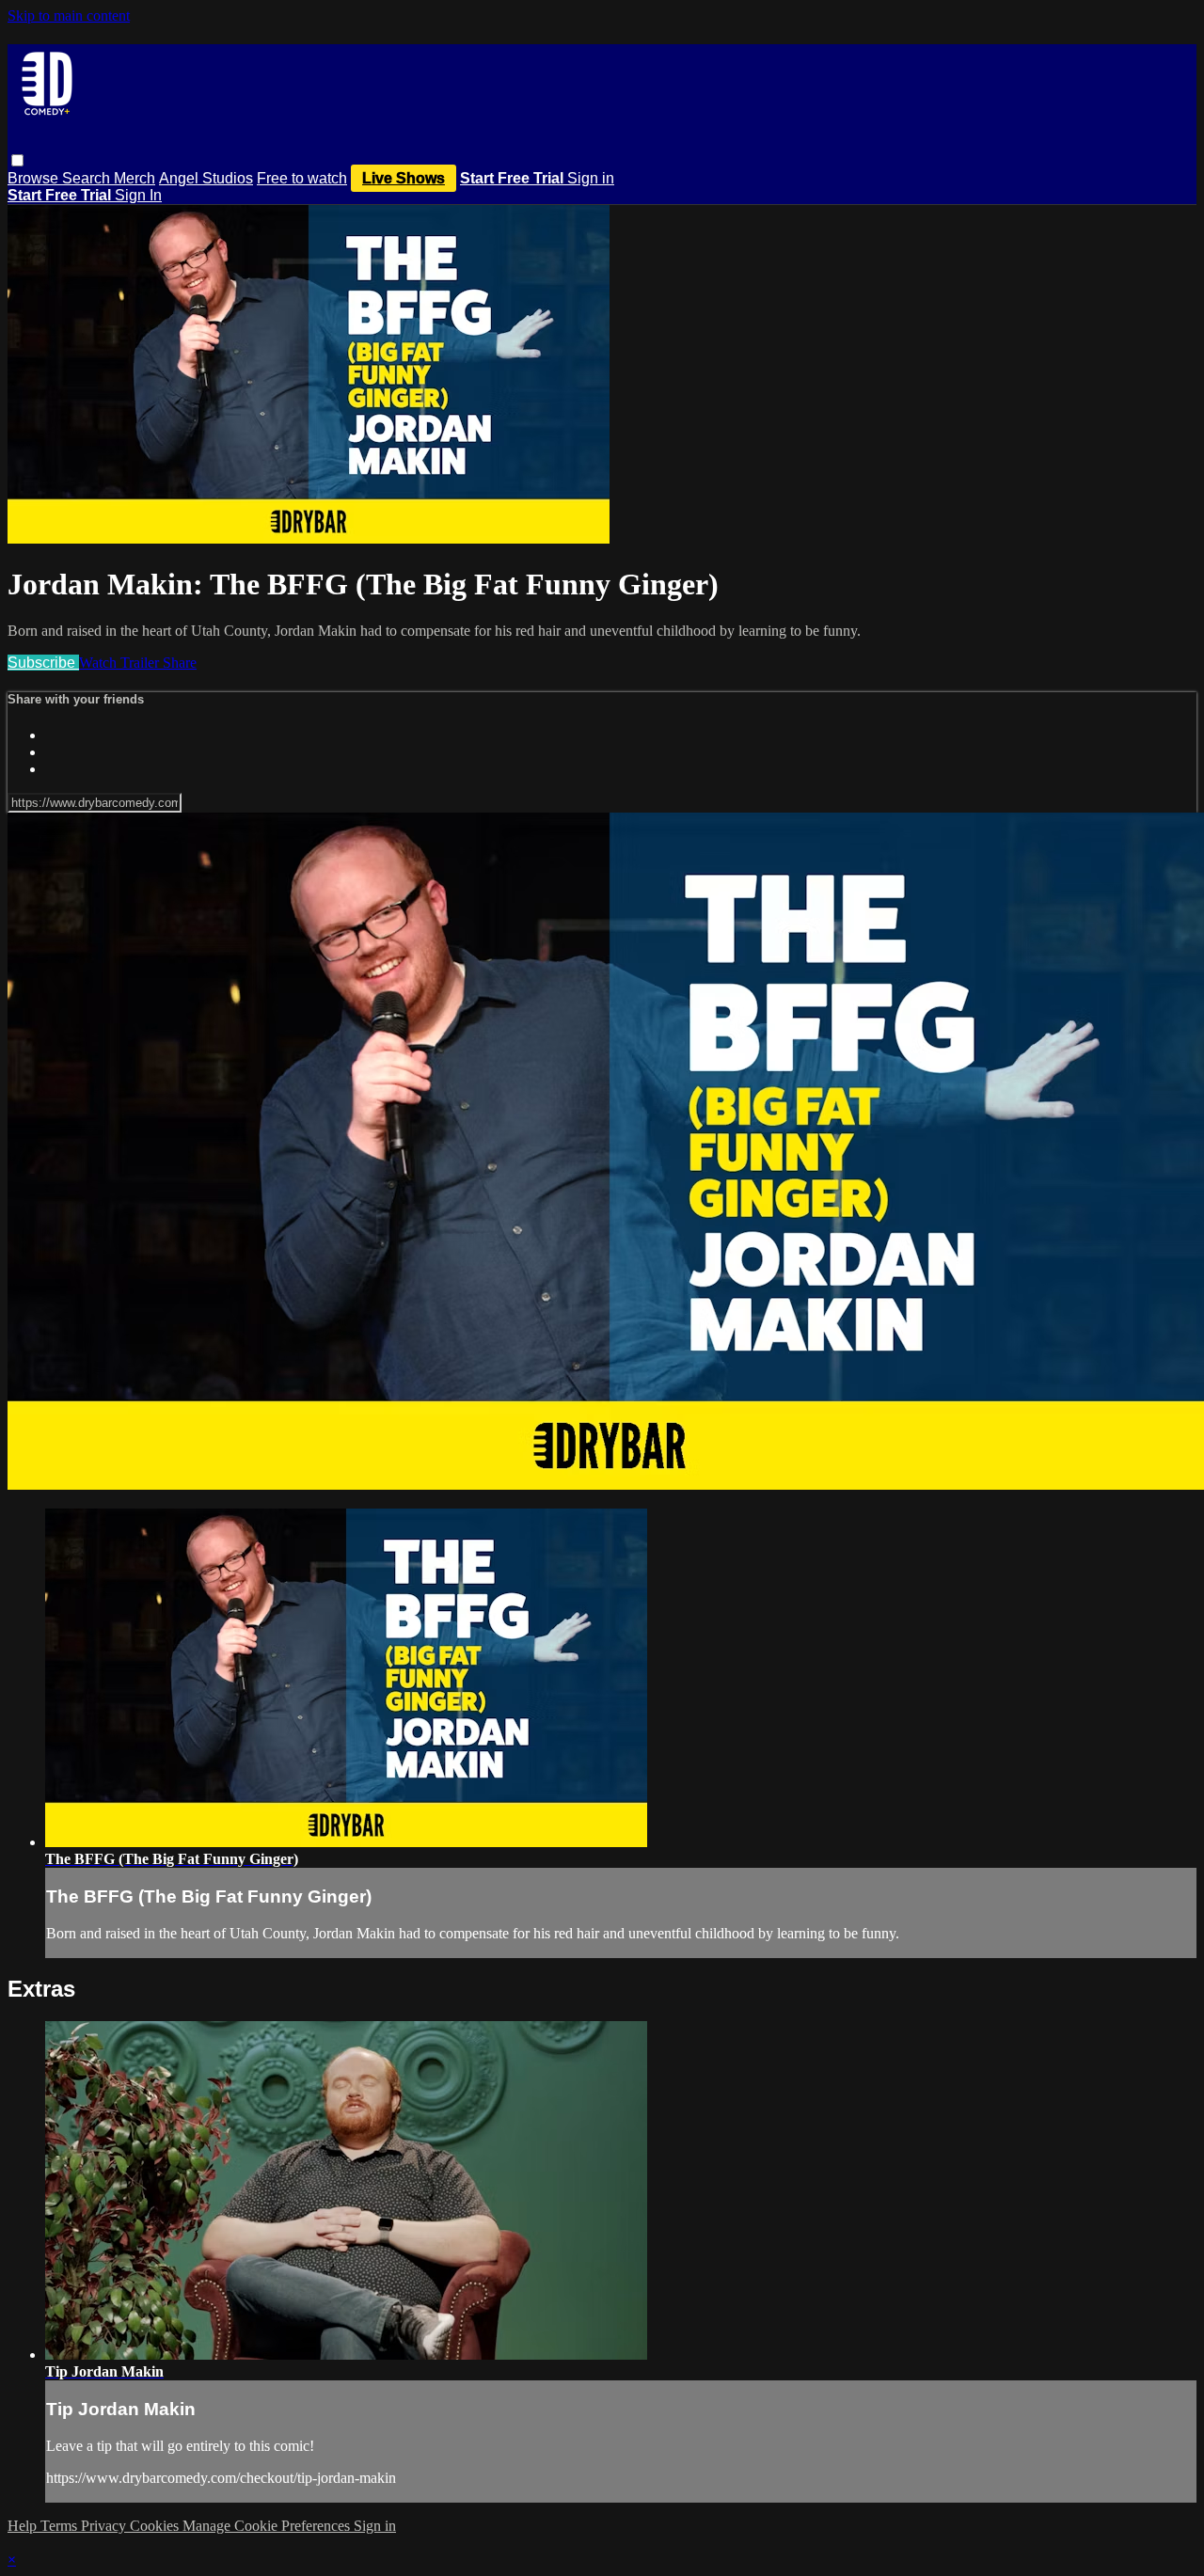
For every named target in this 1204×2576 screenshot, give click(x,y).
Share (180, 663)
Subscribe (43, 663)
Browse (35, 178)
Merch (135, 178)
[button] (17, 160)
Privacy (105, 2526)
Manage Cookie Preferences (268, 2526)
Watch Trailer (121, 663)
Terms (61, 2526)
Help (24, 2526)
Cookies (156, 2526)
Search (88, 178)
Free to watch (302, 178)
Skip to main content (69, 16)
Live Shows (404, 178)
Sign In (138, 195)
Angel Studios (206, 178)
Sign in (591, 178)
